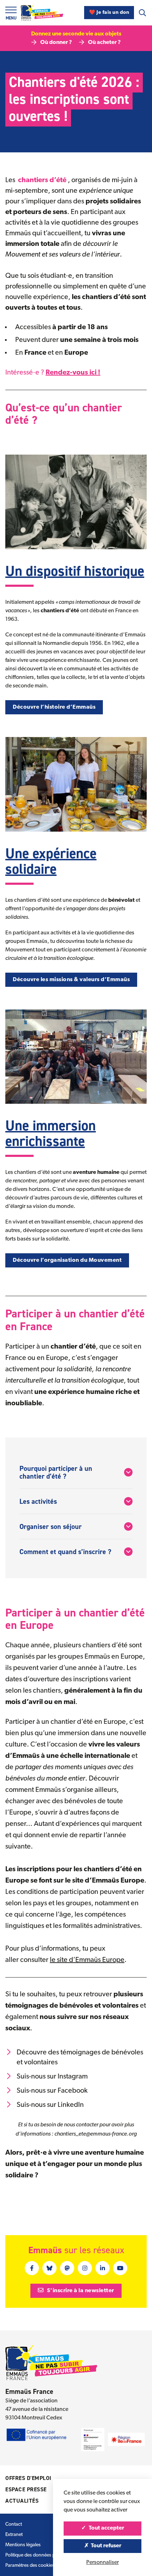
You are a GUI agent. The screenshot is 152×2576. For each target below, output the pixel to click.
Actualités (22, 2501)
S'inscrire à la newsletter (80, 2291)
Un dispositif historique (75, 571)
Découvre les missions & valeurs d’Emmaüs (71, 980)
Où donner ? (56, 43)
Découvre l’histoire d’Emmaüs (54, 707)
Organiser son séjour (51, 1526)
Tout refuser (106, 2546)
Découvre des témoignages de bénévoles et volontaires (80, 2058)
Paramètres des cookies (30, 2566)
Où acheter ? (104, 43)
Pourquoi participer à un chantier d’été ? (56, 1472)
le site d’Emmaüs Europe (87, 1960)
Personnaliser (103, 2563)
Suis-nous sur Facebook (52, 2091)
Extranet (14, 2535)
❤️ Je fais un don (109, 13)
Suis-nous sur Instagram (52, 2077)
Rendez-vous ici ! (73, 373)
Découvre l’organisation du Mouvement (67, 1260)
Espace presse (26, 2489)
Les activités (38, 1501)
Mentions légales (23, 2545)
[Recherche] (142, 13)
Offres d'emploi (28, 2478)
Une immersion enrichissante (51, 1133)
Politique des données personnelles (42, 2555)
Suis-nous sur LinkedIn (50, 2105)
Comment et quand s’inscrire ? (65, 1552)
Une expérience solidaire (51, 861)
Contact (14, 2524)
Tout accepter (106, 2528)
